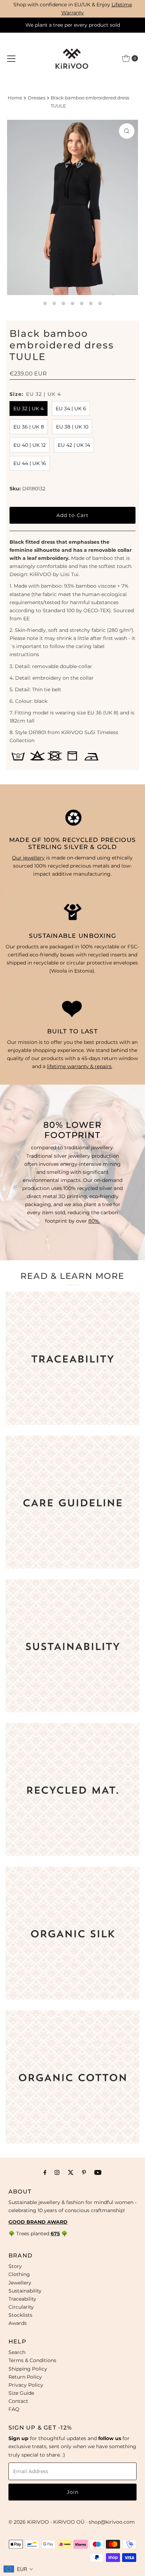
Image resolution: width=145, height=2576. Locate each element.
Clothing (19, 2274)
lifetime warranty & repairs (79, 1066)
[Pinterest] (84, 2172)
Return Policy (25, 2377)
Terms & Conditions (32, 2360)
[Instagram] (57, 2172)
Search (17, 2352)
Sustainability (25, 2291)
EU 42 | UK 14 (74, 445)
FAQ (14, 2409)
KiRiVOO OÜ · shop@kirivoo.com (94, 2522)
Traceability (22, 2299)
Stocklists (20, 2315)
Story (15, 2266)
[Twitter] (71, 2172)
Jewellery (20, 2283)
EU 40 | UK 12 (30, 445)
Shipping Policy (28, 2369)
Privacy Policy (26, 2385)
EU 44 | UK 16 (30, 463)
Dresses (37, 98)
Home (15, 98)
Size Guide (21, 2393)
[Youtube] (98, 2172)
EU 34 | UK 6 (71, 408)
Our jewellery (28, 858)
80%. (94, 1221)
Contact (18, 2401)
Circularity (21, 2307)
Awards (18, 2323)
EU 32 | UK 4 (29, 408)
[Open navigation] (11, 58)
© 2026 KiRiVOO (29, 2522)
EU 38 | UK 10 (72, 427)
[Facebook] (45, 2172)
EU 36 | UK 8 (29, 427)
